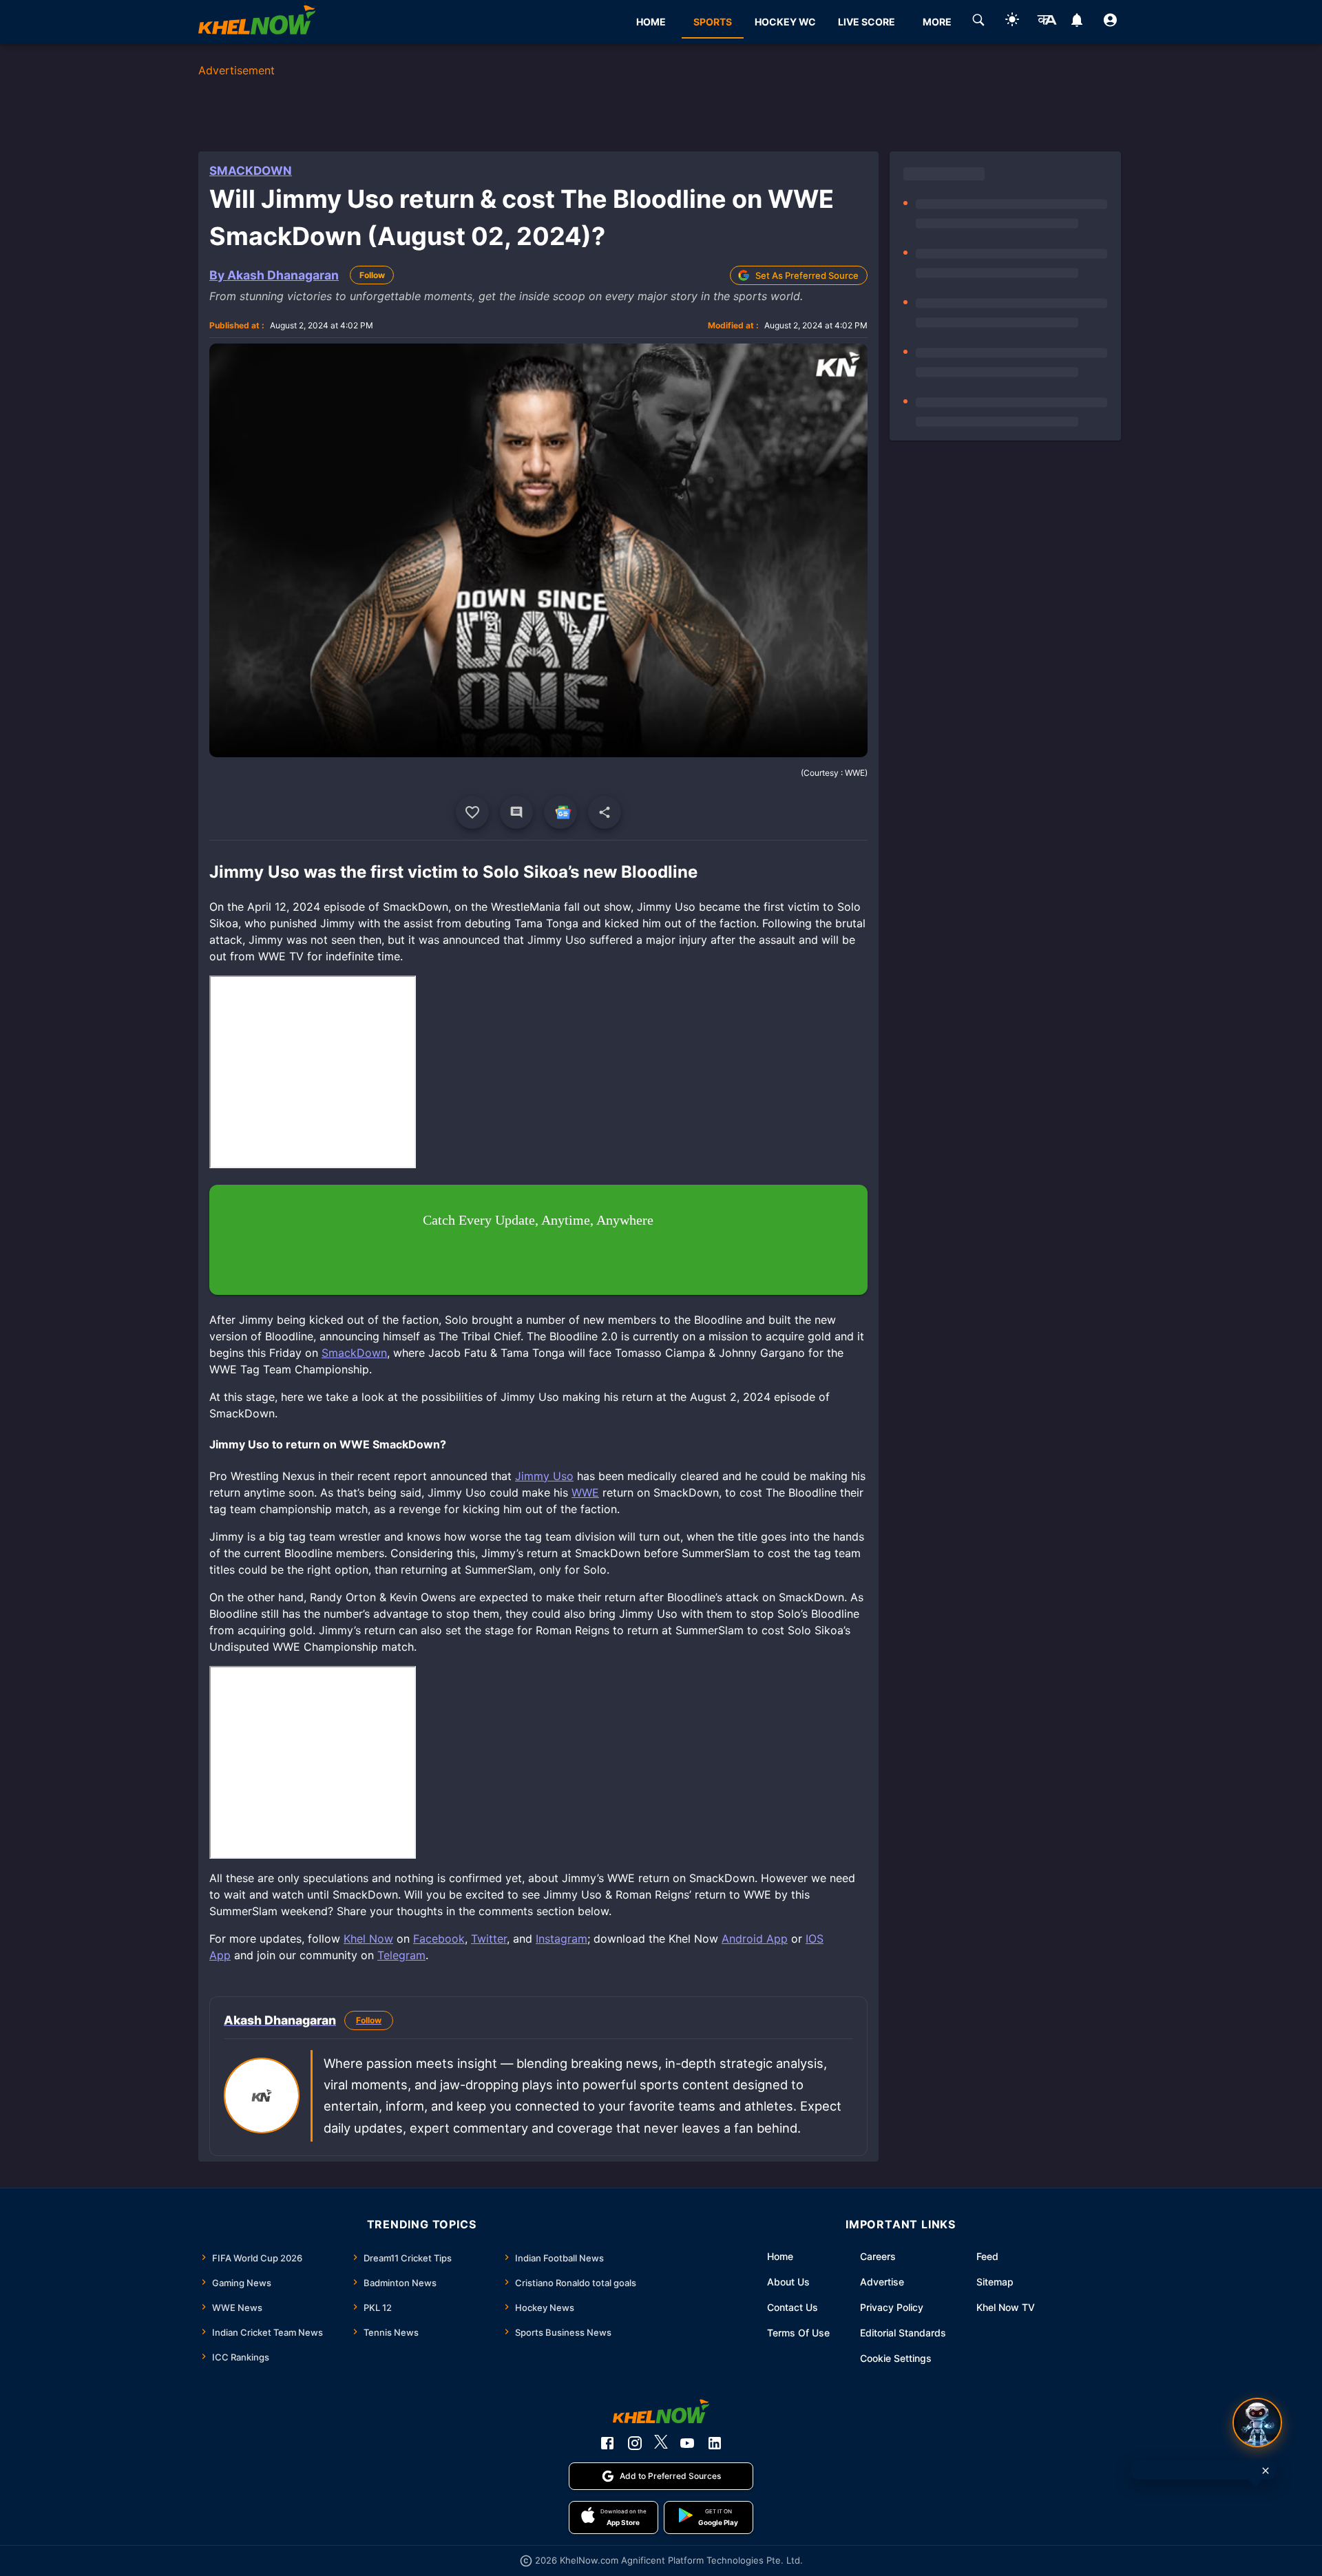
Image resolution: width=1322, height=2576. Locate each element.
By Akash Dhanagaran (274, 275)
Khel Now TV (1006, 2307)
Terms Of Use (798, 2333)
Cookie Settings (896, 2358)
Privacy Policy (892, 2307)
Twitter (489, 1939)
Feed (987, 2256)
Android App (755, 1939)
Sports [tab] (713, 22)
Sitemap (995, 2282)
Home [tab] (651, 22)
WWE (585, 1492)
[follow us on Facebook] (607, 2443)
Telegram (401, 1955)
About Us (788, 2282)
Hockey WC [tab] (785, 22)
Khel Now (368, 1939)
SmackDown (251, 171)
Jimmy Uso (544, 1476)
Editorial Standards (903, 2333)
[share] (605, 812)
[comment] (516, 812)
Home (780, 2256)
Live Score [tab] (867, 22)
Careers (878, 2256)
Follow (372, 275)
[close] (1266, 2471)
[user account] (1110, 22)
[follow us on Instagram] (635, 2443)
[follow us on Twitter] (661, 2443)
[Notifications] (1077, 22)
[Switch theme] (1012, 22)
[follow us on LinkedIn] (715, 2443)
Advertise (882, 2282)
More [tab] (937, 22)
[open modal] (1257, 2422)
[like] (472, 812)
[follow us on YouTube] (687, 2443)
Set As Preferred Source (807, 275)
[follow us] (560, 812)
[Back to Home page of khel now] (257, 22)
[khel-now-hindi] (1047, 22)
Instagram (562, 1939)
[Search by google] (978, 22)
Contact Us (793, 2307)
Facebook (439, 1939)
